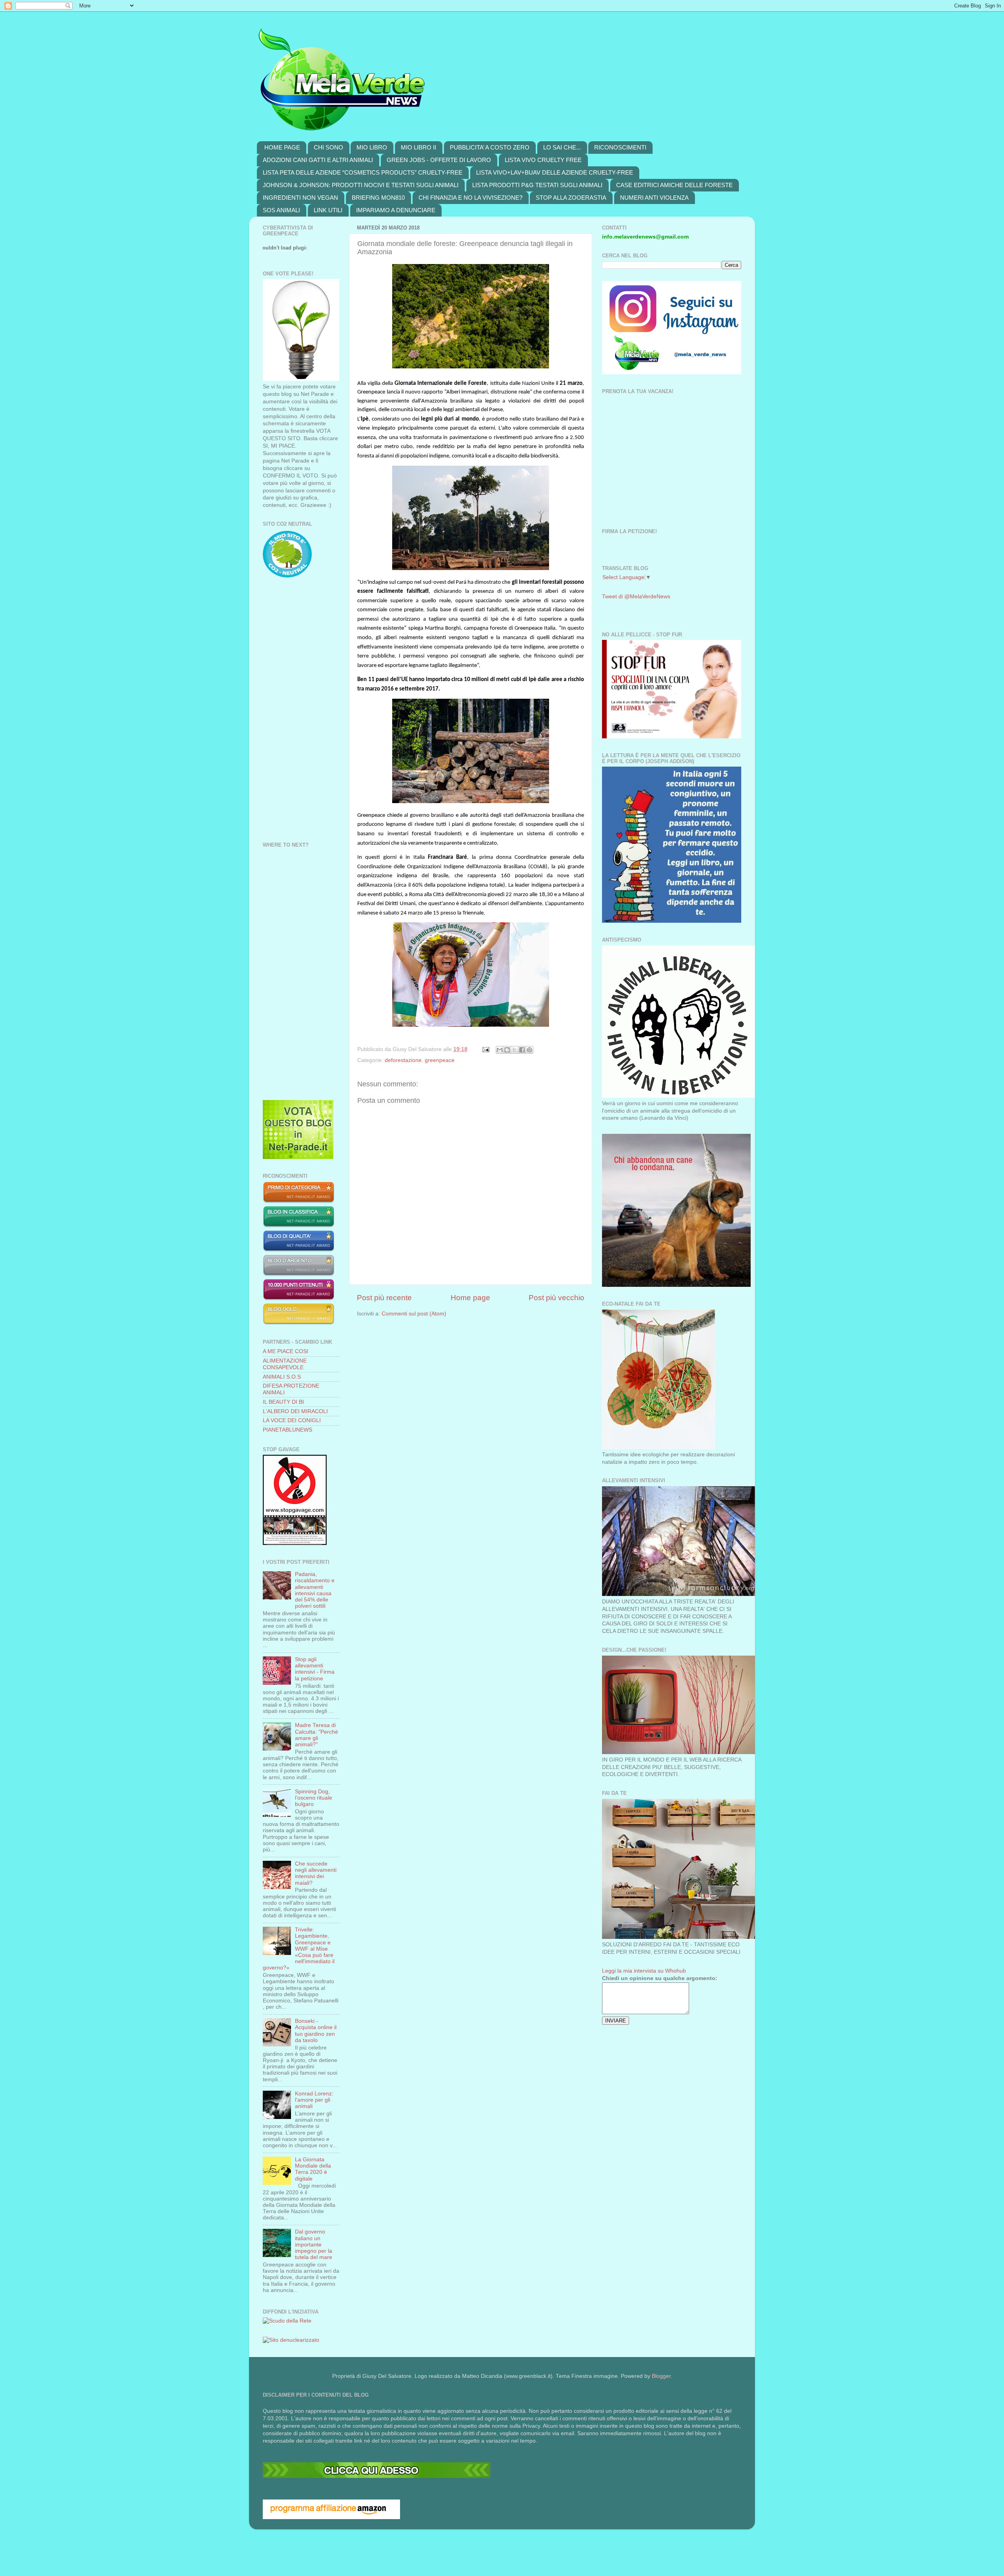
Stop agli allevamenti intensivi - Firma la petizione (315, 1669)
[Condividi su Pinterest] (529, 1050)
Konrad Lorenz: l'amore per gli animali (314, 2100)
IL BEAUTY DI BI (283, 1402)
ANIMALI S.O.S (282, 1377)
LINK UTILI (328, 210)
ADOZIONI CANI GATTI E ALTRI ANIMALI (318, 160)
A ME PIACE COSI (286, 1351)
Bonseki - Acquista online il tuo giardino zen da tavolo (316, 2031)
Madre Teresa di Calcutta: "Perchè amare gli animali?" (316, 1735)
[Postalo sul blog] (507, 1050)
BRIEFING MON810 (378, 198)
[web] (376, 2476)
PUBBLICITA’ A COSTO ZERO (490, 147)
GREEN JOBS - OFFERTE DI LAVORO (439, 160)
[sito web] (299, 1250)
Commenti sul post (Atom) (414, 1314)
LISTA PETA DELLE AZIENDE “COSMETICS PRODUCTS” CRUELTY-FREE (363, 172)
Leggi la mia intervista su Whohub (644, 1971)
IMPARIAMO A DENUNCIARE (396, 210)
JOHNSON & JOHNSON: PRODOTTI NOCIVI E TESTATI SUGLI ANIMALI (361, 185)
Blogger (661, 2376)
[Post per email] (485, 1049)
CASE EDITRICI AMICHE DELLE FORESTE (674, 185)
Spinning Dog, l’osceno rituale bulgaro (314, 1798)
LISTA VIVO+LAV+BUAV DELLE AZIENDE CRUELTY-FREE (555, 172)
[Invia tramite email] (500, 1050)
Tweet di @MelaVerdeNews (636, 597)
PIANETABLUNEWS (287, 1430)
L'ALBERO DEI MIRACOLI (295, 1411)
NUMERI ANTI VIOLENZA (654, 198)
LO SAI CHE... (562, 147)
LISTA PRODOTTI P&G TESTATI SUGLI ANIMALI (537, 185)
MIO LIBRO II (418, 147)
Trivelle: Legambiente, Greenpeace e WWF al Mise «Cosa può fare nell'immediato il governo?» (299, 1949)
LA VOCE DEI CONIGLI (292, 1420)
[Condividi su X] (515, 1050)
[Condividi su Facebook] (522, 1050)
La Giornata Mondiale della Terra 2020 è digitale (313, 2169)
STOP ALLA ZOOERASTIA (571, 198)
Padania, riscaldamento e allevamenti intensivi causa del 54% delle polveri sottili (315, 1590)
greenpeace (440, 1060)
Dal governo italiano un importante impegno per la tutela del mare (314, 2244)
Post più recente (384, 1298)
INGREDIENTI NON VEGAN (300, 198)
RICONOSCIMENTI (620, 147)
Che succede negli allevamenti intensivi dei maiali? (316, 1873)
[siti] (298, 1157)
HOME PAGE (282, 147)
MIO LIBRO (372, 147)
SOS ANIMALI (281, 210)
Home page (470, 1298)
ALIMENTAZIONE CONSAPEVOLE (285, 1364)
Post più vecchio (557, 1298)
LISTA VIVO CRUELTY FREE (543, 160)
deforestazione (403, 1060)
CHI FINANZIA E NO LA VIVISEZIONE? (470, 198)
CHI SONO (328, 147)
